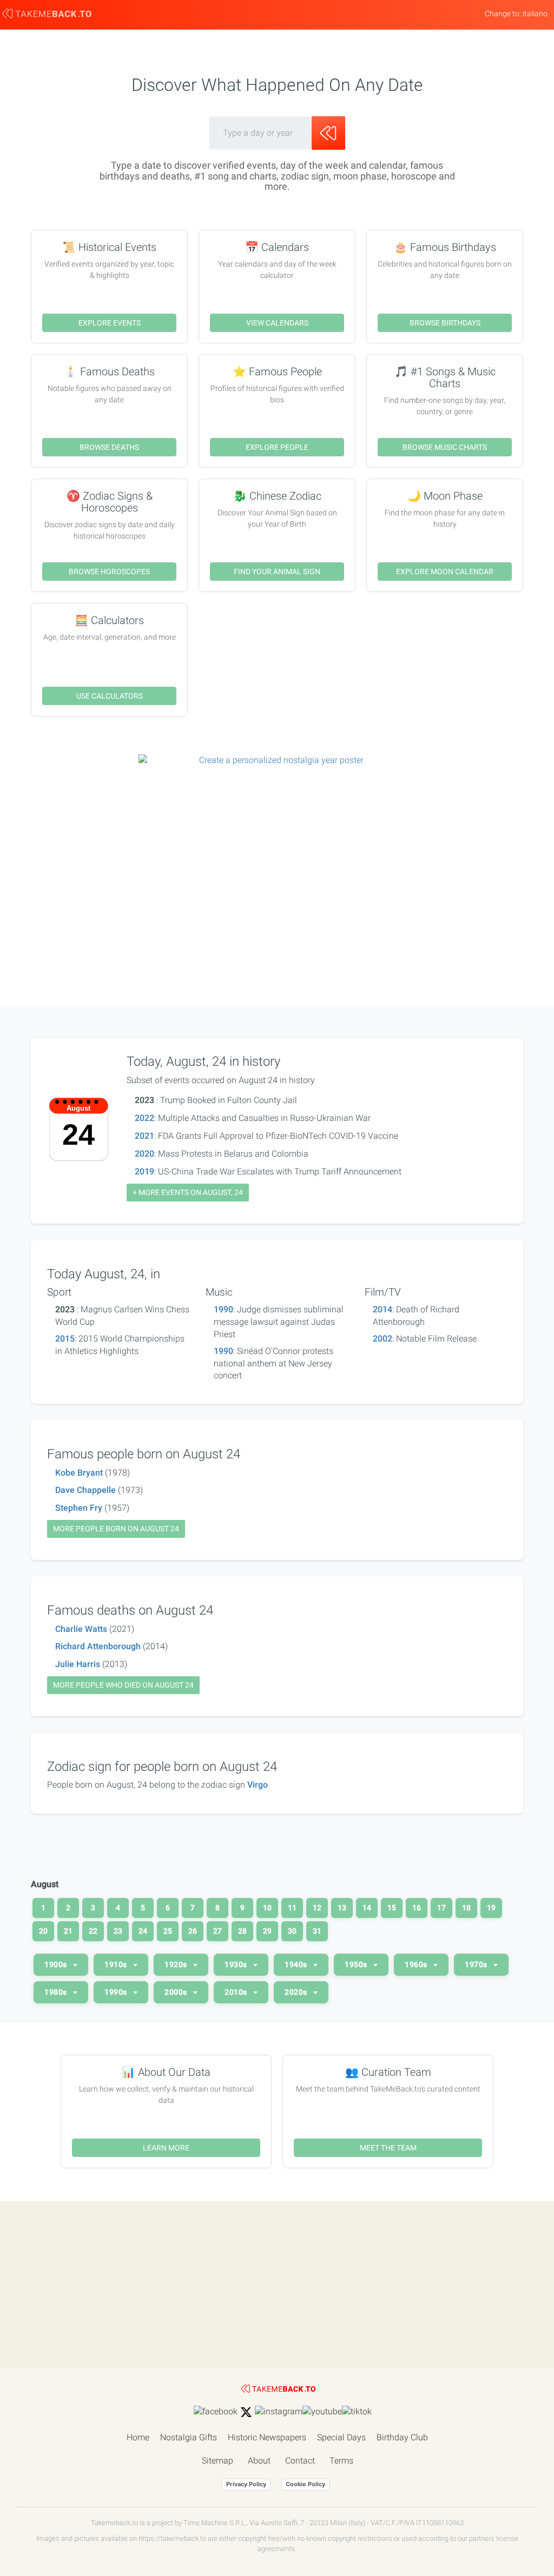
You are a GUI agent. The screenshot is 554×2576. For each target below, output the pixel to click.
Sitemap (217, 2461)
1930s (237, 1964)
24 (143, 1931)
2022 (144, 1118)
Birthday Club (402, 2437)
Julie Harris (78, 1664)
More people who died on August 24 (123, 1685)
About (259, 2461)
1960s (417, 1964)
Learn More (166, 2148)
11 (292, 1908)
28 (242, 1931)
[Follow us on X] (246, 2412)
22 (93, 1931)
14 (367, 1908)
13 (342, 1908)
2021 (144, 1136)
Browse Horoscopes (109, 572)
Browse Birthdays (445, 323)
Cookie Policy (305, 2484)
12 (317, 1908)
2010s (237, 1992)
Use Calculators (110, 696)
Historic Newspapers (267, 2437)
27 (217, 1931)
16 (417, 1908)
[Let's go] (328, 133)
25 (168, 1931)
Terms (341, 2461)
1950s (357, 1964)
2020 (144, 1154)
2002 (382, 1339)
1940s (297, 1964)
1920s (177, 1964)
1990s (117, 1992)
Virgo (258, 1785)
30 (292, 1931)
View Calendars (277, 323)
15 (392, 1908)
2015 (65, 1339)
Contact (300, 2461)
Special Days (341, 2437)
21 (68, 1931)
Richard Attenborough (98, 1646)
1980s (57, 1992)
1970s (477, 1964)
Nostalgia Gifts (189, 2437)
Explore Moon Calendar (445, 572)
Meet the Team (388, 2148)
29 (267, 1931)
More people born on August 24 (116, 1529)
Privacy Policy (246, 2484)
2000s (177, 1992)
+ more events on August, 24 (188, 1192)
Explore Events (110, 323)
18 (466, 1908)
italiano (535, 14)
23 (118, 1931)
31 (317, 1931)
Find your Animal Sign (277, 572)
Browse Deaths (109, 447)
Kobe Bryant (79, 1473)
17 (441, 1908)
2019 (144, 1171)
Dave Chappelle (85, 1490)
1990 (223, 1309)
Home (138, 2437)
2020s (297, 1992)
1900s (57, 1964)
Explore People (277, 447)
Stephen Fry (79, 1508)
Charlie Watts (81, 1629)
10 (267, 1908)
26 (193, 1931)
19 (491, 1908)
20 (43, 1931)
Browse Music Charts (445, 447)
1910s (117, 1964)
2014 (382, 1309)
